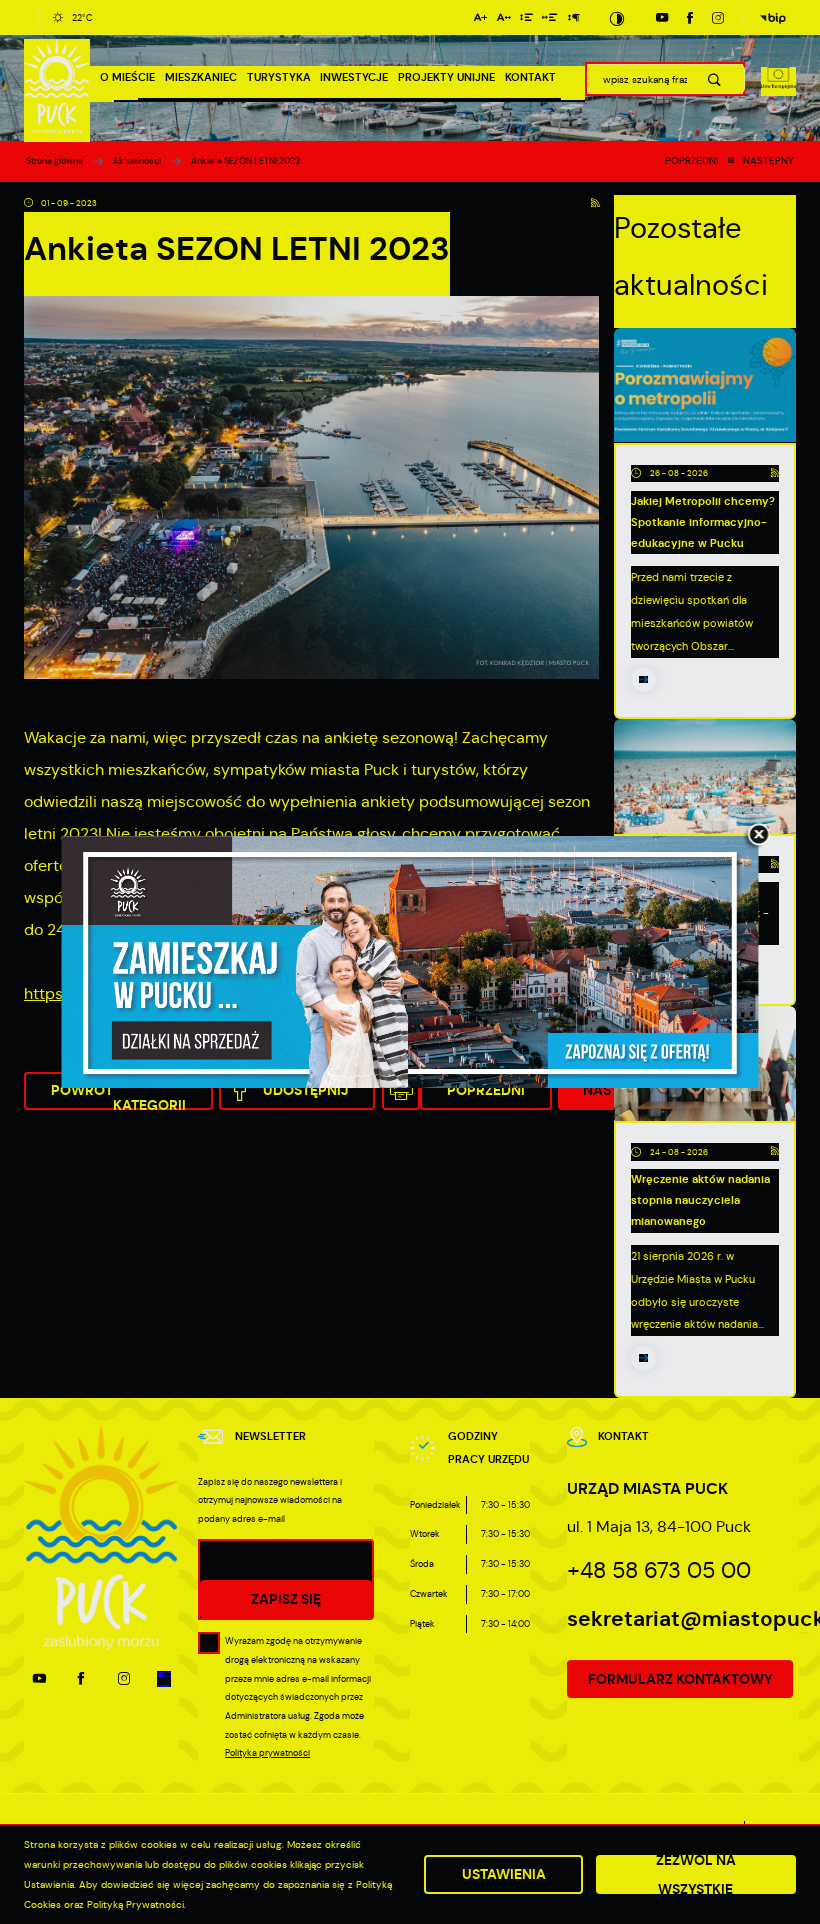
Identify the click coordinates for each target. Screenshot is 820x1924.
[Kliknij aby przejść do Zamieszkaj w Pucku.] (410, 962)
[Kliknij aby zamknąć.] (759, 836)
